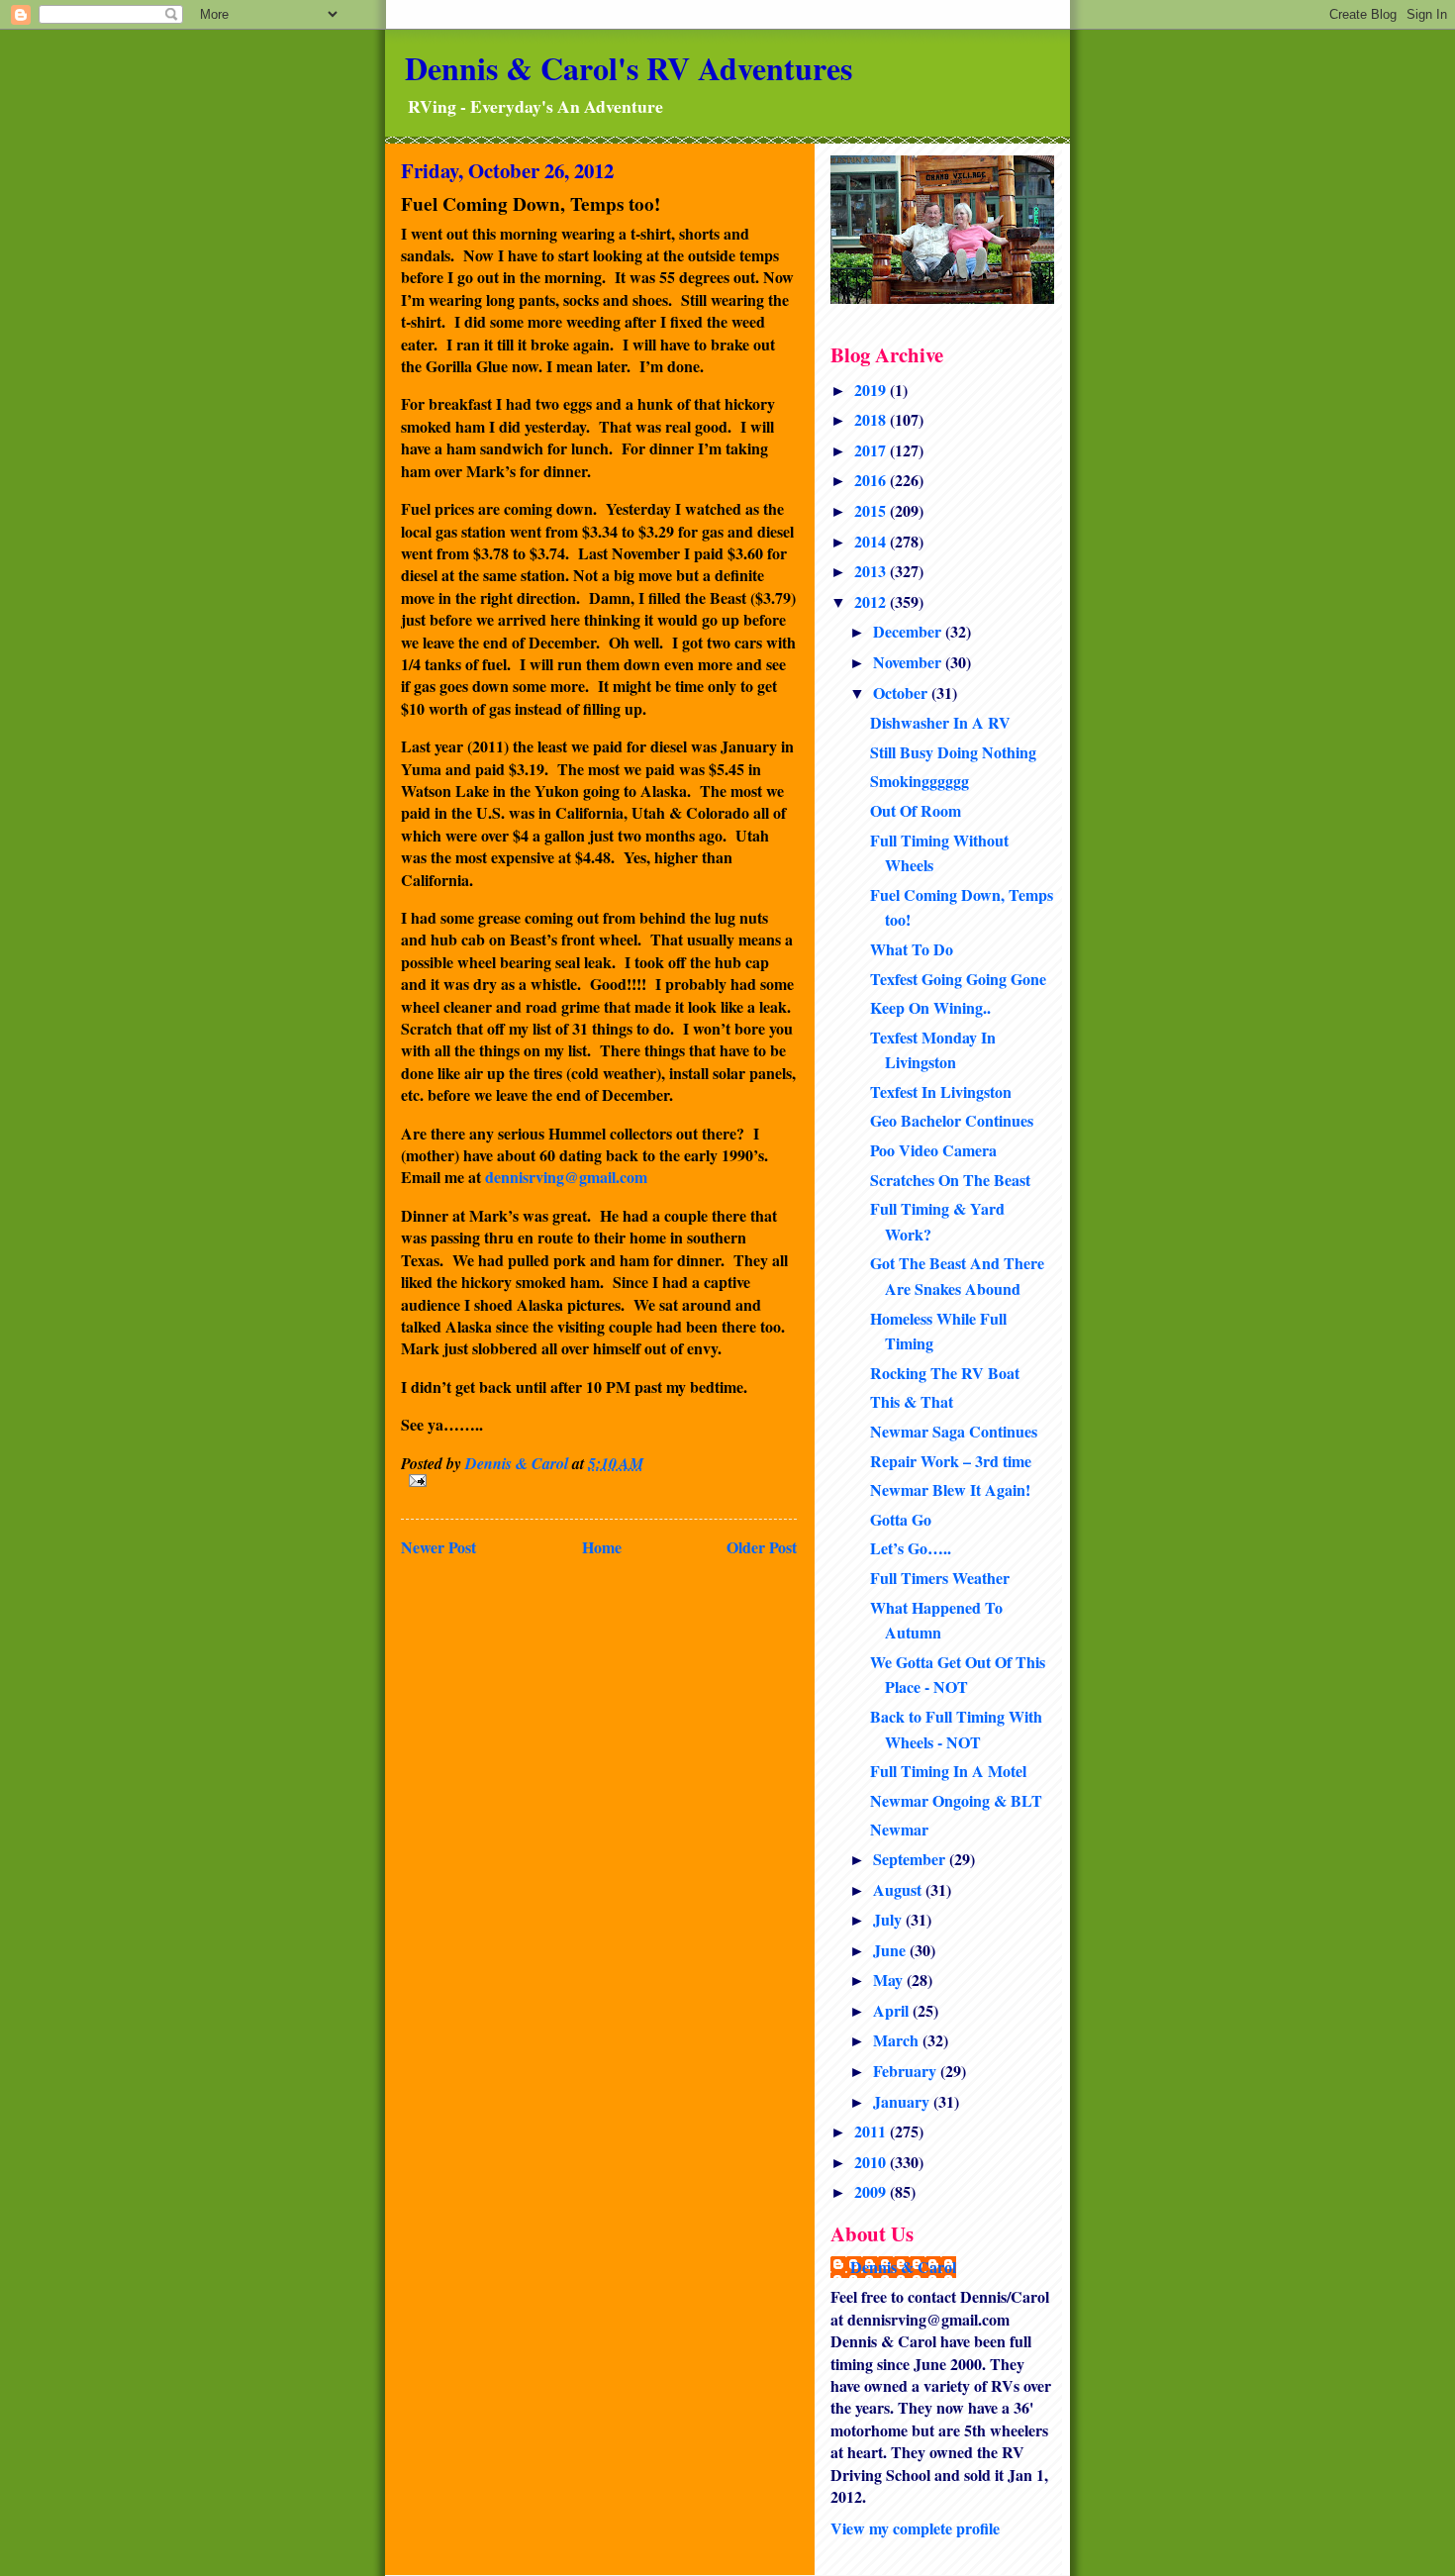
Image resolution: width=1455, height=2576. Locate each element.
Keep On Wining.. (930, 1007)
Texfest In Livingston (941, 1091)
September (911, 1859)
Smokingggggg (920, 781)
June (891, 1950)
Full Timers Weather (940, 1578)
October (902, 693)
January (903, 2101)
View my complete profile (915, 2528)
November (909, 662)
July (889, 1919)
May (890, 1980)
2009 (872, 2191)
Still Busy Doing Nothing (953, 752)
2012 (872, 601)
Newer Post (438, 1547)
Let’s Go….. (911, 1548)
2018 (872, 419)
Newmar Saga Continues (954, 1431)
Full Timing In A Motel (948, 1771)
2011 (872, 2131)
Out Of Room (916, 810)
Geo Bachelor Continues (952, 1120)
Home (602, 1547)
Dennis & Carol (903, 2267)
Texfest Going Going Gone (958, 979)
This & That (912, 1401)
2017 (872, 450)
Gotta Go (901, 1519)
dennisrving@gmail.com (566, 1177)
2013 (872, 571)
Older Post (762, 1547)
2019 (872, 390)
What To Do (912, 949)
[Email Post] (599, 1481)
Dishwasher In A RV (940, 722)
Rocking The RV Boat (945, 1373)
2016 (872, 480)
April (893, 2010)
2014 (872, 541)
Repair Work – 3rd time (951, 1461)
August (899, 1889)
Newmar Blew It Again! (950, 1489)
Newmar (899, 1829)
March (898, 2040)
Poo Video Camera (933, 1150)
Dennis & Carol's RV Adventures (629, 68)
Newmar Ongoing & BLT (956, 1800)
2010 (872, 2162)
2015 (872, 510)
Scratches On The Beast (950, 1180)
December (909, 631)
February (907, 2071)
